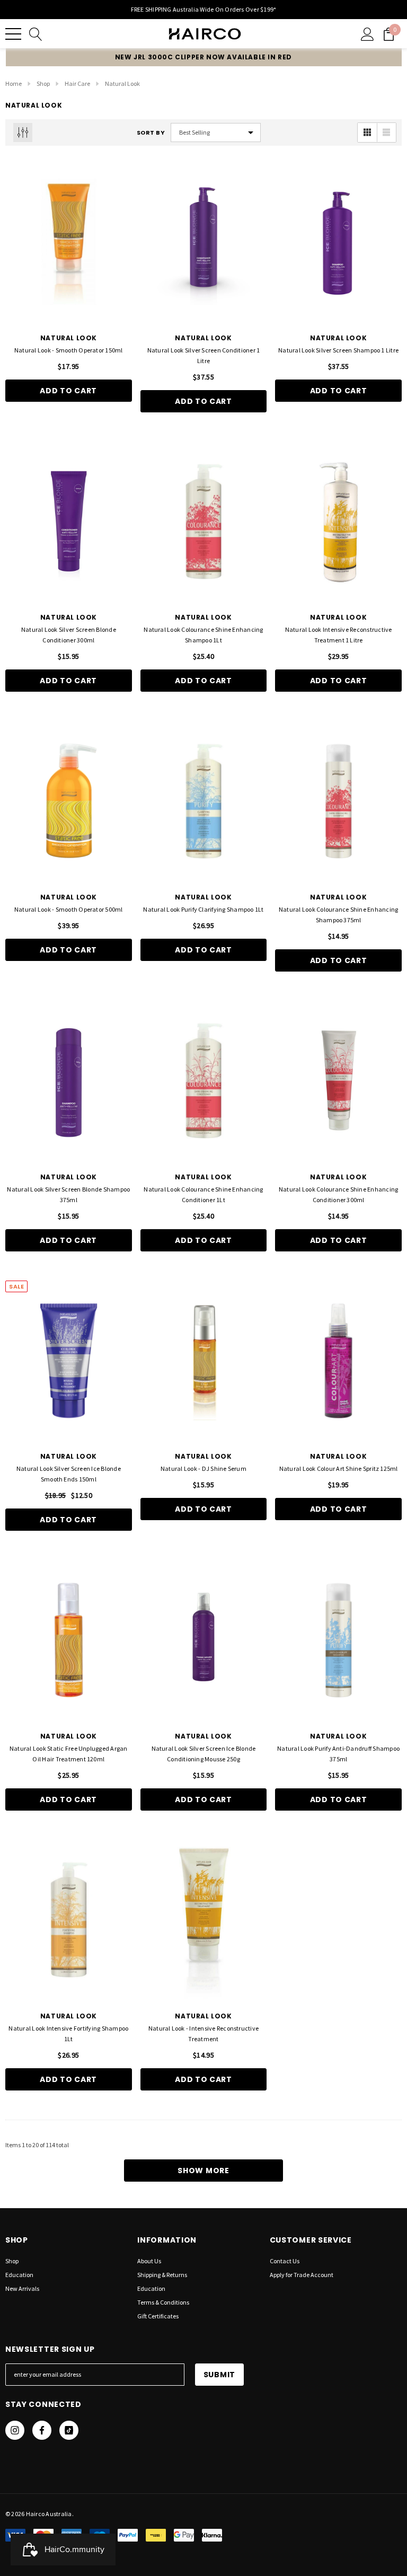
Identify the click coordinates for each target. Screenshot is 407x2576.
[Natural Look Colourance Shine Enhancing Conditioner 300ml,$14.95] (338, 1081)
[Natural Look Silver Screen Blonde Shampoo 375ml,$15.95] (69, 1081)
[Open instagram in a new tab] (15, 2430)
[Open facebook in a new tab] (42, 2430)
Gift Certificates (158, 2316)
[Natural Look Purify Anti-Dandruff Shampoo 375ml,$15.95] (338, 1640)
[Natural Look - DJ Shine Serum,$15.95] (204, 1361)
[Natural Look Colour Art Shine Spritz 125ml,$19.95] (338, 1361)
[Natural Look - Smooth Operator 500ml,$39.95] (69, 801)
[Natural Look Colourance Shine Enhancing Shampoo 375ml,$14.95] (338, 801)
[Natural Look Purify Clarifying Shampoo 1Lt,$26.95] (204, 801)
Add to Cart (68, 391)
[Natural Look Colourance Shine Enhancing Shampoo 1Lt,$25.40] (204, 522)
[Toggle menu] (13, 34)
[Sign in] (368, 34)
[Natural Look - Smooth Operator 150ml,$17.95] (69, 242)
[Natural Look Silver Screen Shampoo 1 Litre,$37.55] (338, 242)
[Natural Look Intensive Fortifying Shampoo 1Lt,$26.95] (69, 1920)
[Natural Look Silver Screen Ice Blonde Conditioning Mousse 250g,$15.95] (204, 1640)
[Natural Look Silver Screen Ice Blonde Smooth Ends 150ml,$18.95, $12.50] (69, 1361)
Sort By (151, 133)
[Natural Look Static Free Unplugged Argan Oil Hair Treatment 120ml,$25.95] (69, 1640)
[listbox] (216, 133)
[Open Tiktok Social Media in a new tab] (69, 2430)
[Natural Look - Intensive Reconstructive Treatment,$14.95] (204, 1920)
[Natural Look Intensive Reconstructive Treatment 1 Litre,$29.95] (338, 522)
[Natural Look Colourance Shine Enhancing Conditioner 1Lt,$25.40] (204, 1081)
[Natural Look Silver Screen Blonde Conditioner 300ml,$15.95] (69, 522)
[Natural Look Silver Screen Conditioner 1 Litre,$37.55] (204, 242)
